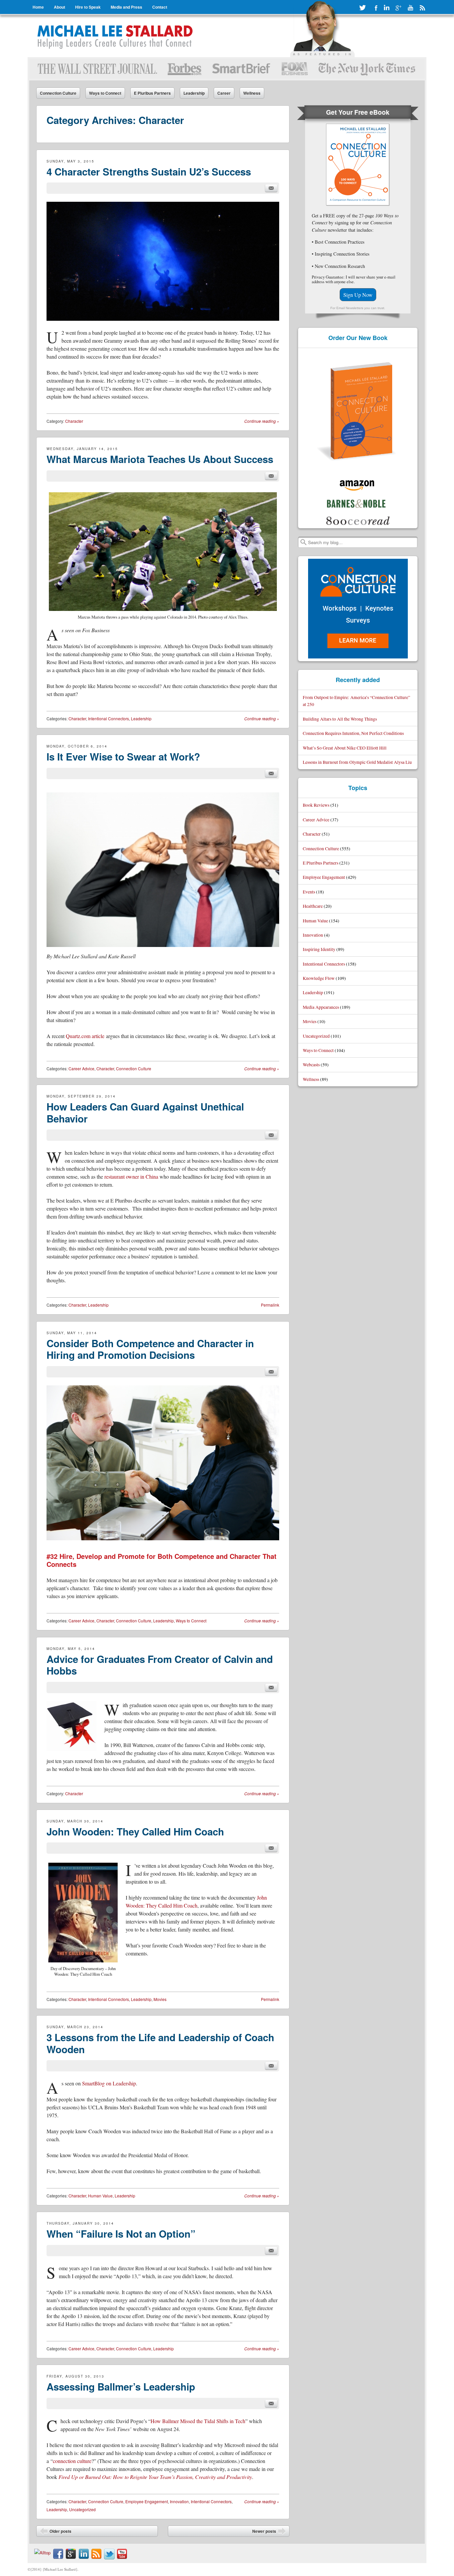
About (59, 7)
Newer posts (269, 2532)
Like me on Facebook (375, 8)
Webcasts (311, 1064)
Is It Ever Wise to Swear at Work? (123, 757)
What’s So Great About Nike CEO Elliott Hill (345, 748)
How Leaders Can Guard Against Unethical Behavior (145, 1112)
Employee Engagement (147, 2501)
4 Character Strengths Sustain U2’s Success (149, 172)
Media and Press (126, 7)
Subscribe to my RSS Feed (422, 8)
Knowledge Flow (319, 978)
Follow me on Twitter (363, 8)
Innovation (179, 2501)
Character (74, 421)
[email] (271, 188)
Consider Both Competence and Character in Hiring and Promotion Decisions (150, 1349)
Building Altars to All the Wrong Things (340, 719)
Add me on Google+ (398, 8)
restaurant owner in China (131, 1176)
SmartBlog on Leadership (109, 2083)
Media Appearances (321, 1007)
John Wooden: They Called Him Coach (135, 1831)
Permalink (270, 1305)
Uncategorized (82, 2509)
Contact (160, 7)
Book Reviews (316, 805)
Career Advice (81, 1068)
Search (303, 542)
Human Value (100, 2196)
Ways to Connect (105, 93)
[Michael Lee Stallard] (116, 36)
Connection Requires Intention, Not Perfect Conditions (353, 733)
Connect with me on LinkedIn (387, 8)
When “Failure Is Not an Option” (121, 2234)
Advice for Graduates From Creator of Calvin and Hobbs (160, 1665)
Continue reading (262, 421)
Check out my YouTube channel (410, 8)
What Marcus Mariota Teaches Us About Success (160, 459)
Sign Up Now (358, 295)
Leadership (194, 93)
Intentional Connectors (109, 718)
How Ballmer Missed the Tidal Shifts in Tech (198, 2421)
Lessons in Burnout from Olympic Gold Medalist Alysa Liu (357, 762)
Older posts (56, 2532)
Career (224, 93)
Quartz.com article (85, 1036)
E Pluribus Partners (152, 93)
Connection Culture (58, 93)
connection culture (72, 2461)
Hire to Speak (88, 7)
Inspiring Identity (319, 949)
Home (38, 7)
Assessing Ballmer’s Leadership (121, 2387)
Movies (160, 1999)
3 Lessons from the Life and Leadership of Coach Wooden (160, 2043)
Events (309, 892)
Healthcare (313, 906)
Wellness (252, 93)
